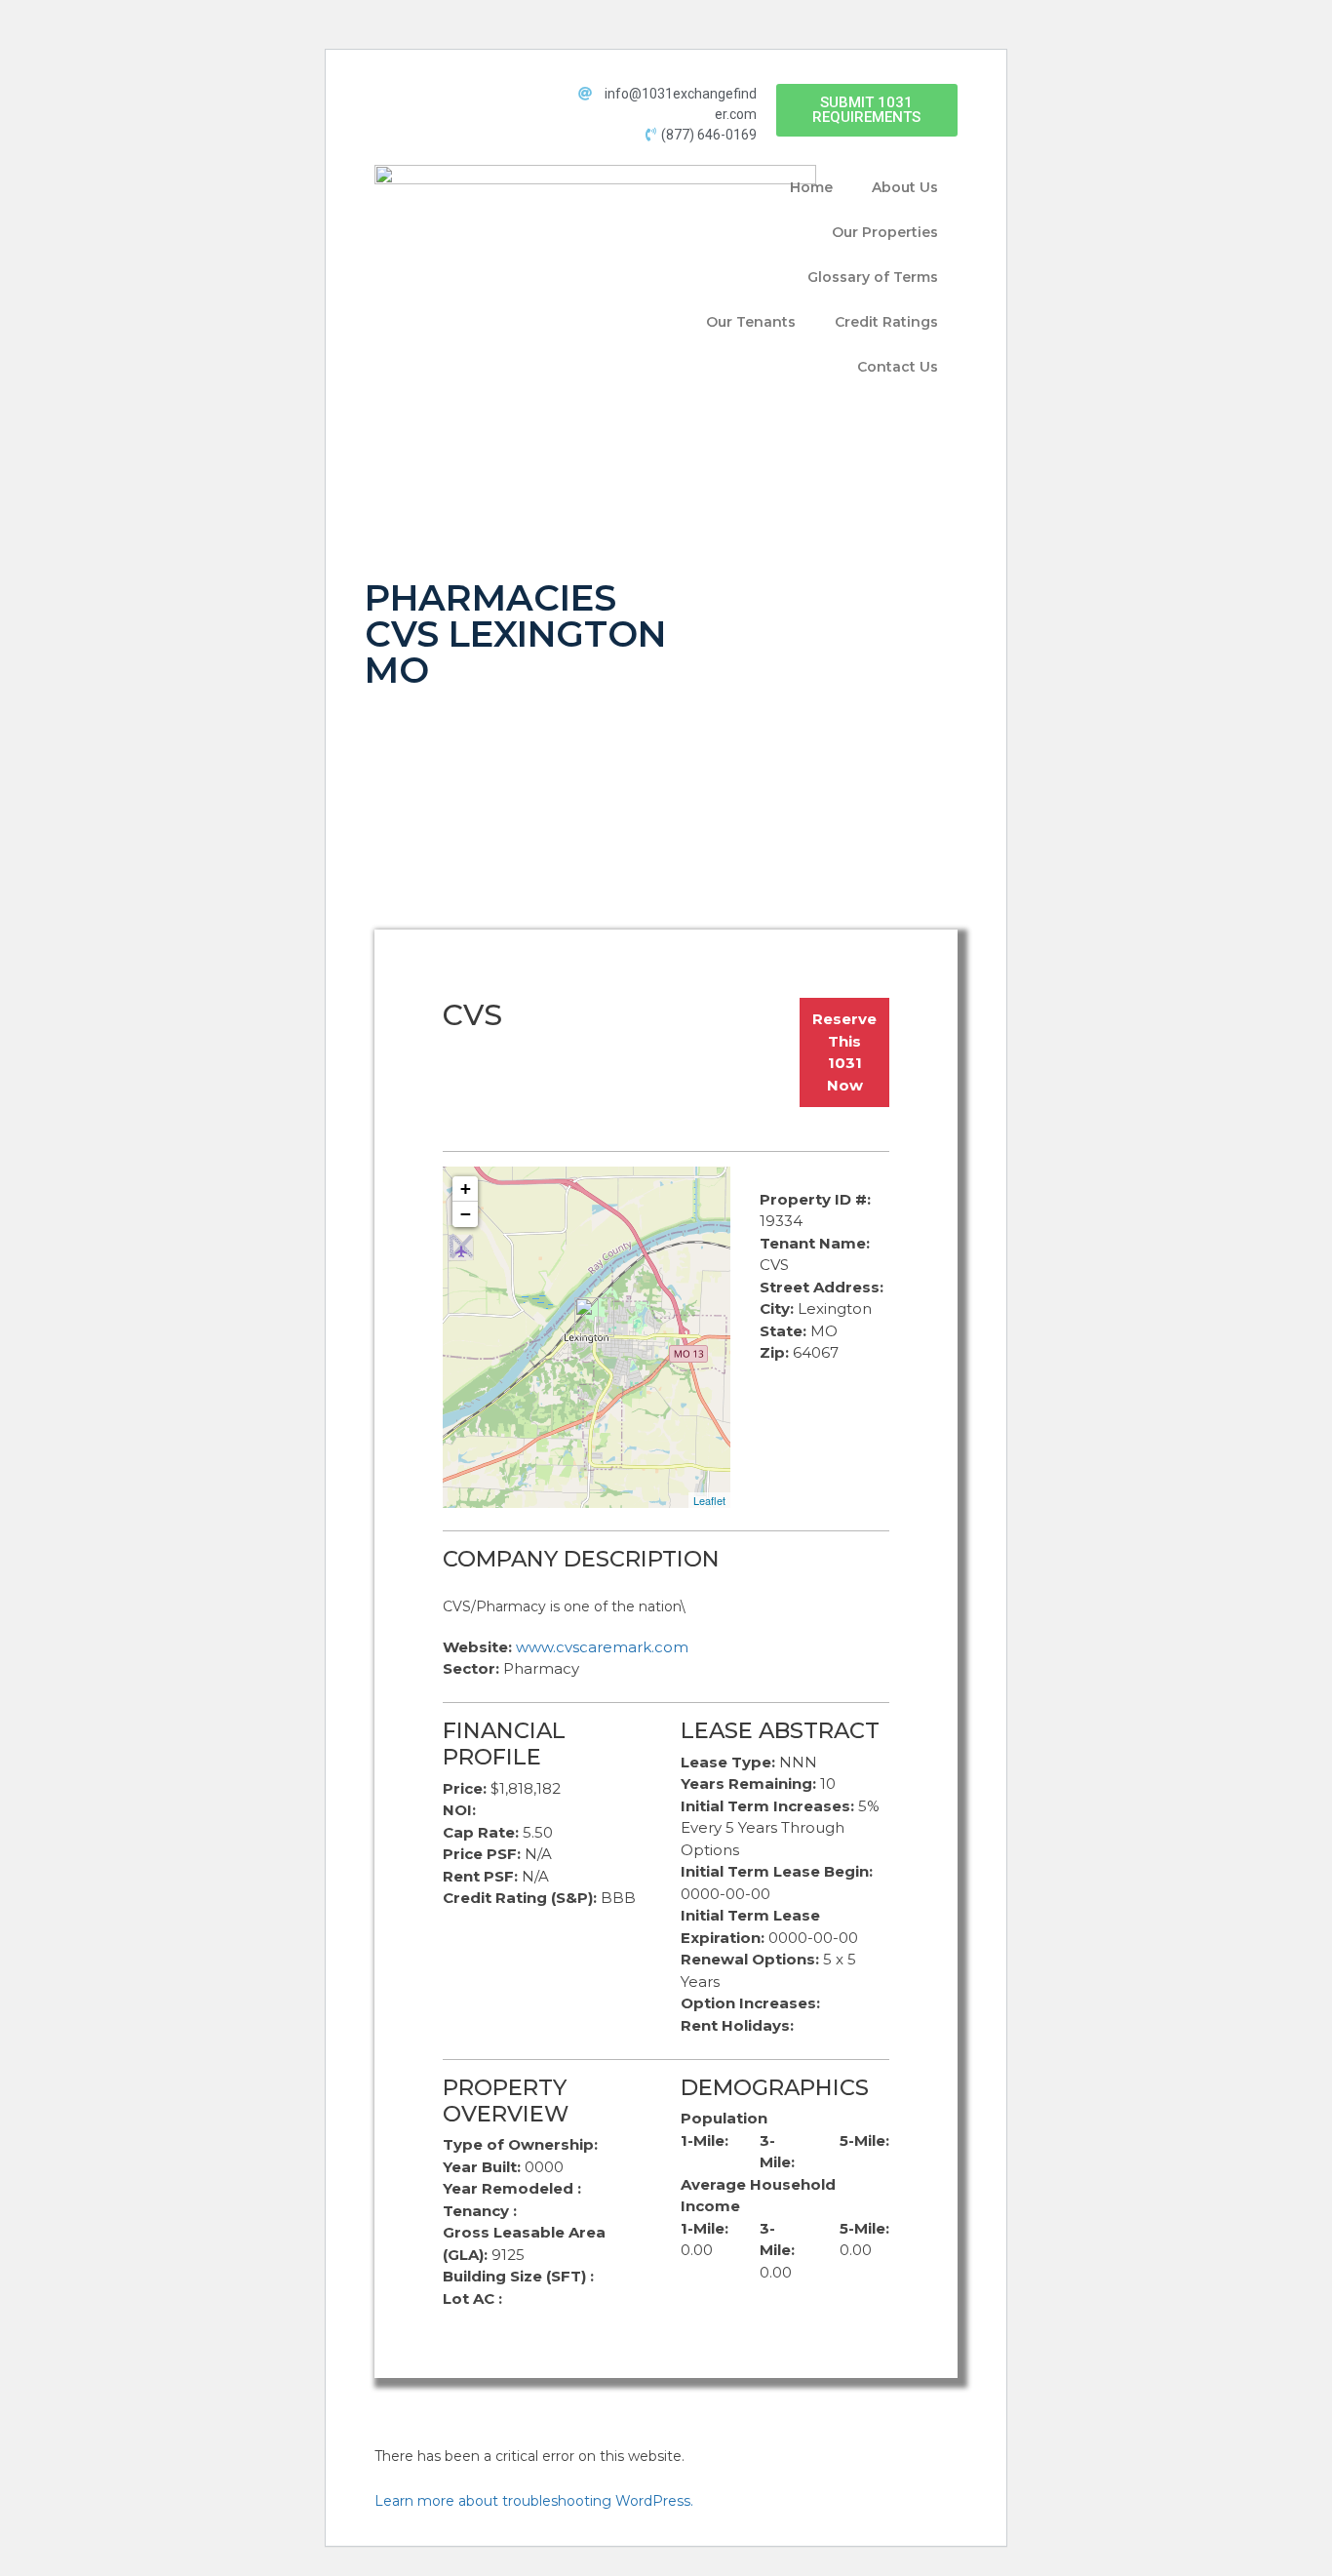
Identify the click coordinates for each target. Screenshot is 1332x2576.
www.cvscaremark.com (602, 1647)
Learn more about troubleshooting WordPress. (534, 2501)
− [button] (466, 1214)
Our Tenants (751, 322)
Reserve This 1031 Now (844, 1052)
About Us (905, 187)
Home (811, 187)
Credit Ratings (886, 322)
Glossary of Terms (873, 277)
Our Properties (885, 232)
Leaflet (709, 1500)
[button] (867, 110)
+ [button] (466, 1189)
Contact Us (898, 367)
